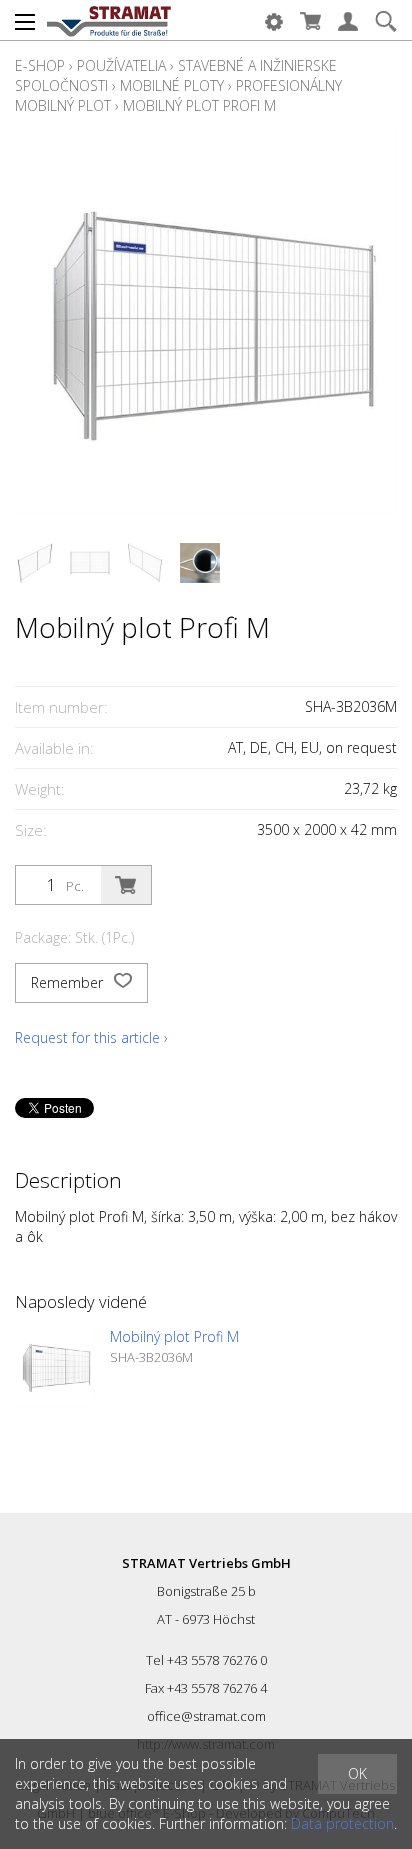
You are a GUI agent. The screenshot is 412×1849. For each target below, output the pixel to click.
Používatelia (121, 65)
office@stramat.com (206, 1716)
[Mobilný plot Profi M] (55, 1367)
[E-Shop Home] (109, 20)
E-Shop (40, 65)
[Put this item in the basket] (126, 885)
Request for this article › (91, 1037)
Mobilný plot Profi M (199, 105)
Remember (69, 982)
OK (357, 1773)
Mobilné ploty (172, 85)
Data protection (342, 1823)
